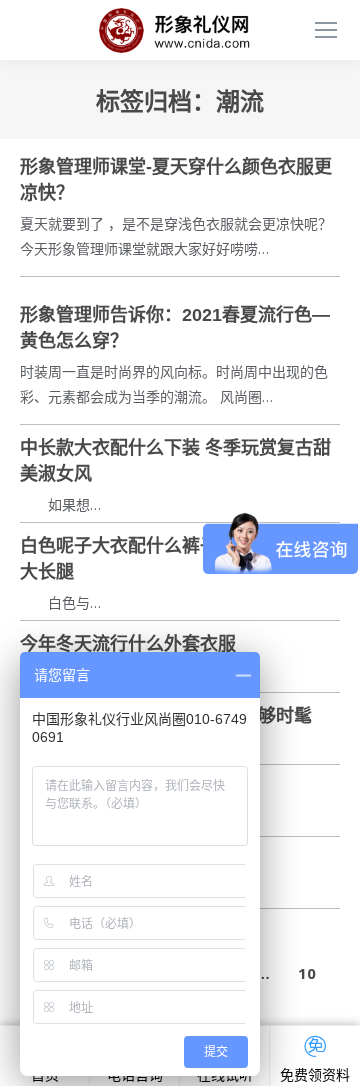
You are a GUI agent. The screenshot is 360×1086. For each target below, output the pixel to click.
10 (307, 973)
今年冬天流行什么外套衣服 (128, 644)
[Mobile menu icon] (326, 30)
